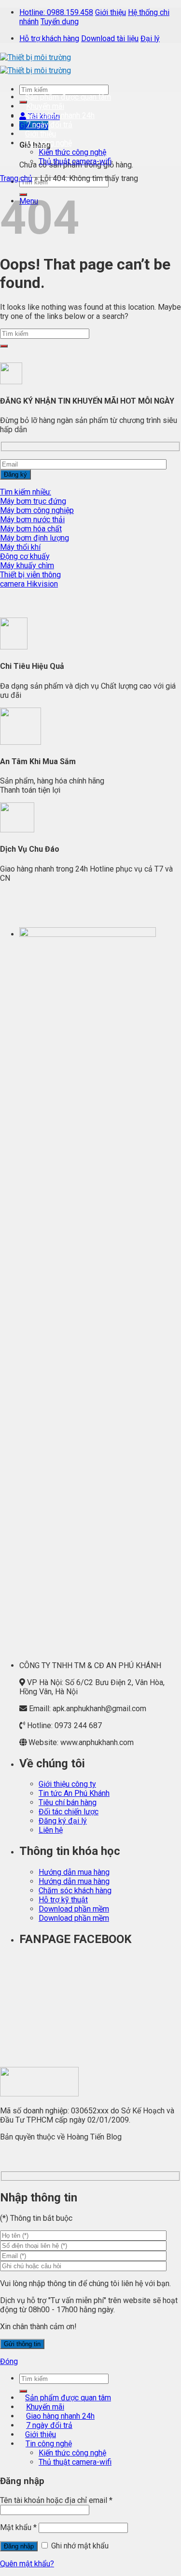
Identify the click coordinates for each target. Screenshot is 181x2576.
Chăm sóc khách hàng (75, 1891)
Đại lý (150, 38)
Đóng (9, 2361)
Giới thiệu (111, 12)
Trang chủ (16, 178)
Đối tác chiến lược (69, 1812)
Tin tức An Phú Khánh (74, 1793)
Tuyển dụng (60, 22)
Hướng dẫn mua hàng (74, 1872)
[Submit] (4, 346)
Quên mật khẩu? (27, 2564)
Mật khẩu (18, 2527)
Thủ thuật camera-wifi (75, 161)
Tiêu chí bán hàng (68, 1802)
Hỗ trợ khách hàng (49, 38)
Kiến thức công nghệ (72, 152)
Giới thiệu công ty (67, 1784)
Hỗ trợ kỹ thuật (63, 1900)
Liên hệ (51, 1830)
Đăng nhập (19, 2546)
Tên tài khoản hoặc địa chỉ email (56, 2500)
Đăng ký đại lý (63, 1821)
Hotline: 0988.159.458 (56, 12)
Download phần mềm (74, 1909)
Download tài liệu (110, 38)
